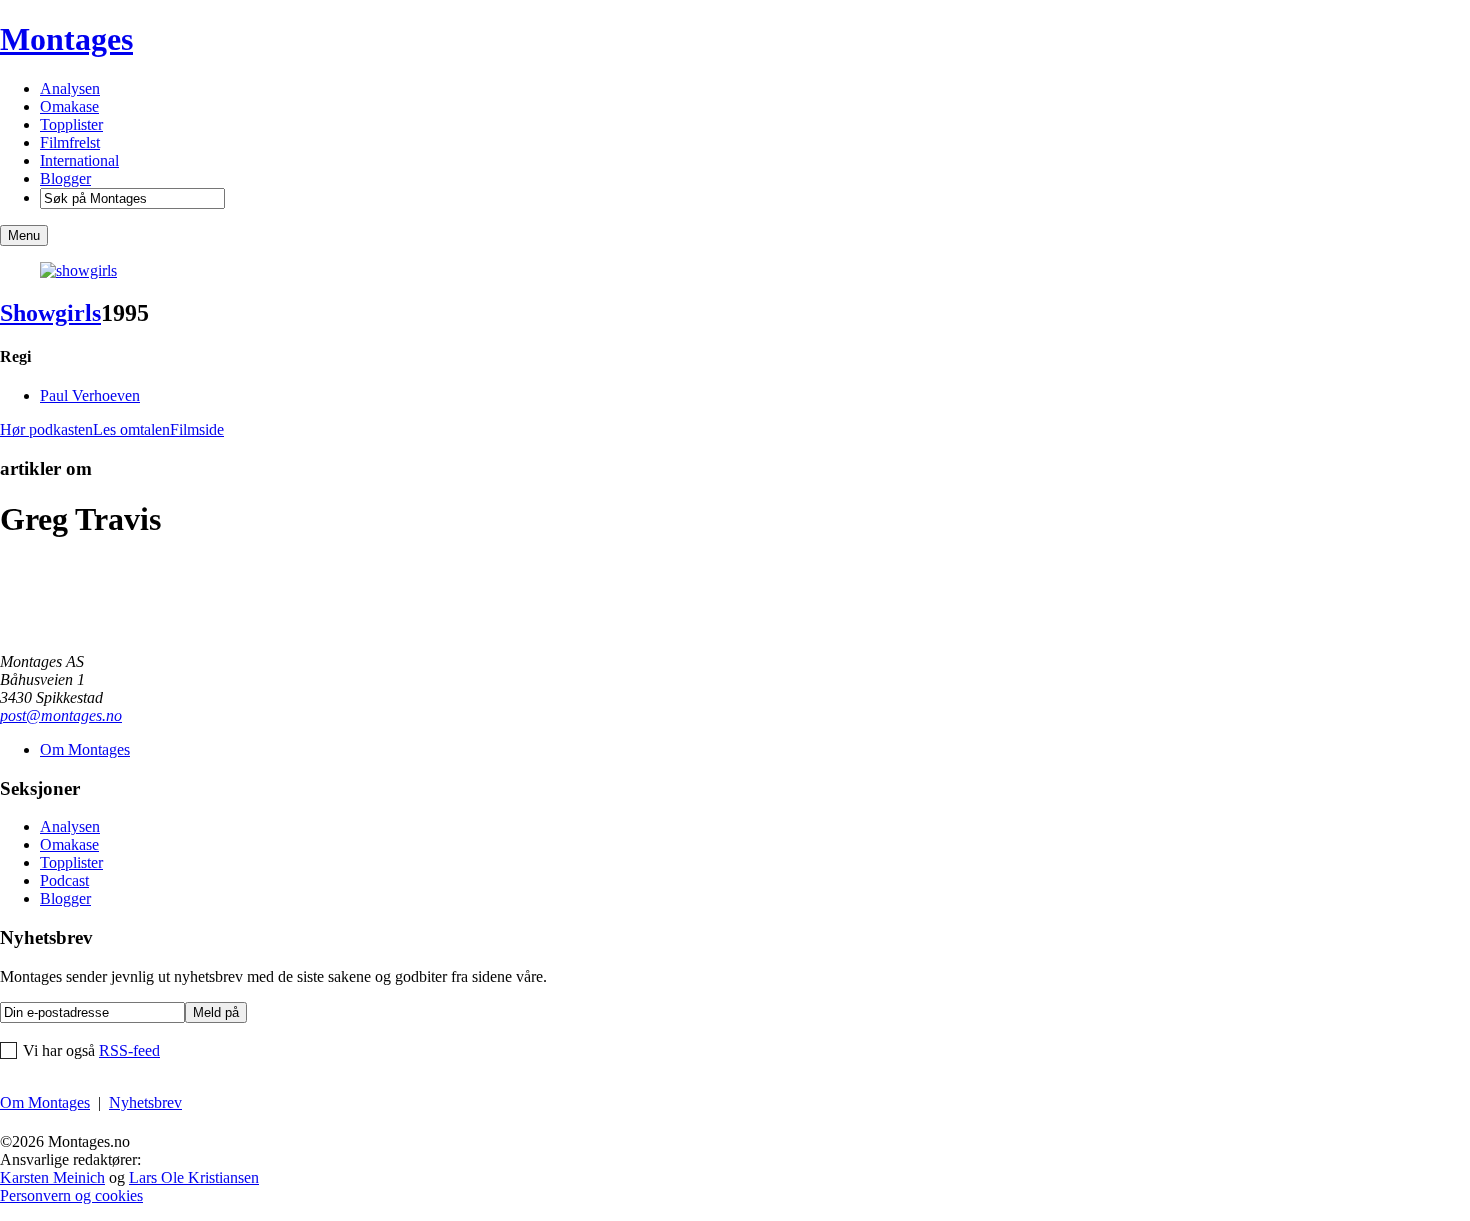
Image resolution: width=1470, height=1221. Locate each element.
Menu (24, 235)
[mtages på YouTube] (50, 1123)
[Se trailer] (78, 270)
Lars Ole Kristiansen (194, 1177)
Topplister (71, 124)
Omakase (69, 106)
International (79, 160)
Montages (66, 39)
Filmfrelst (70, 142)
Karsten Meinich (52, 1177)
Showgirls (50, 313)
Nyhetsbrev (145, 1102)
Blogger (65, 178)
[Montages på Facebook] (8, 1123)
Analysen (70, 88)
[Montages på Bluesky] (29, 1123)
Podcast (64, 880)
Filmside (197, 429)
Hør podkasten (46, 429)
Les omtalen (131, 429)
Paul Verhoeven (90, 395)
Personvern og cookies (71, 1195)
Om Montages (85, 749)
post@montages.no (61, 715)
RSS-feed (129, 1050)
